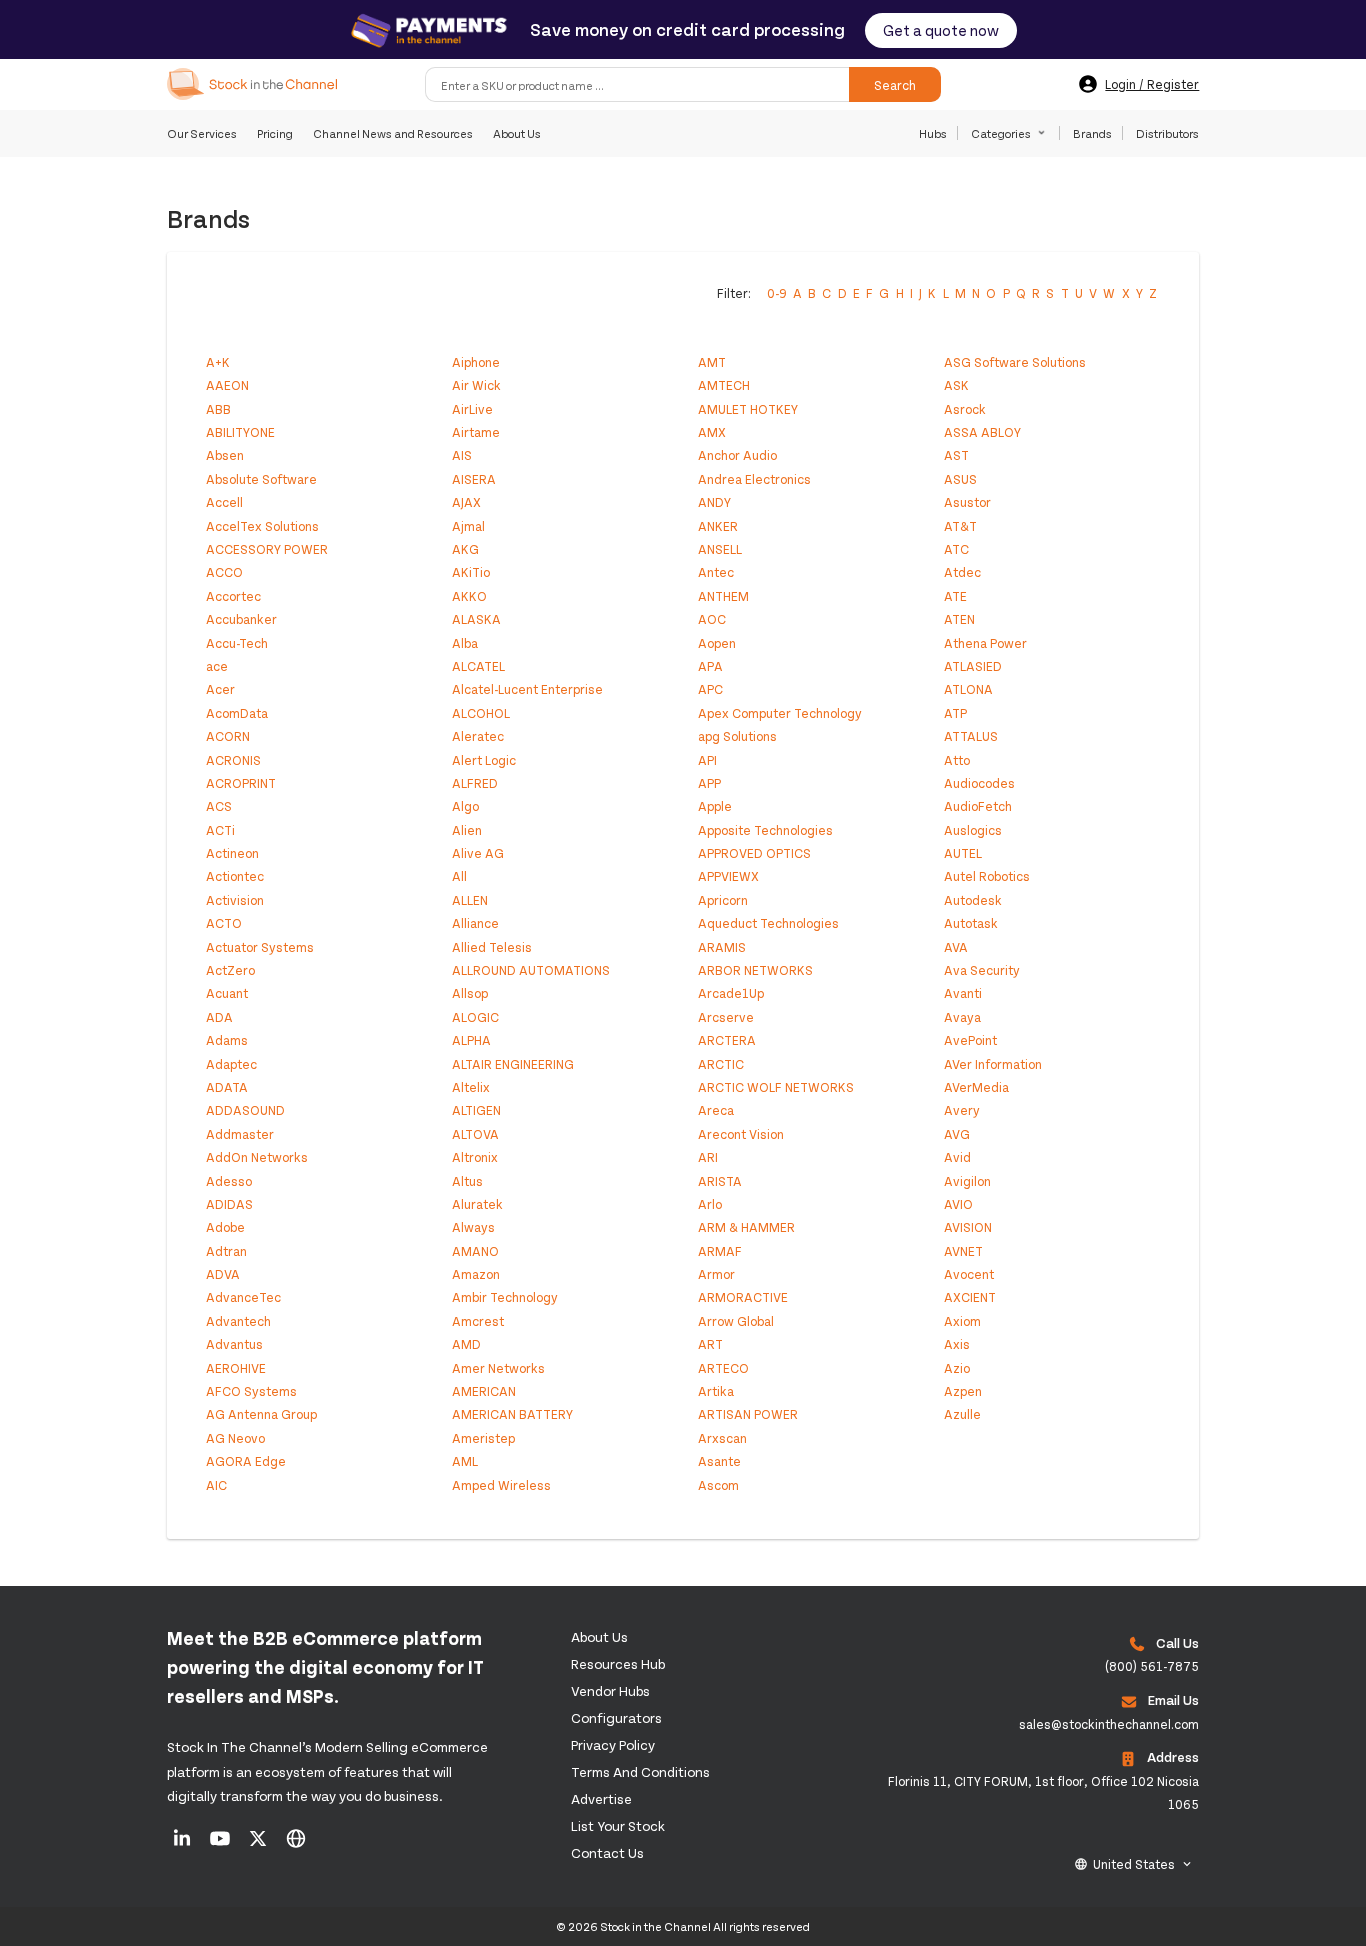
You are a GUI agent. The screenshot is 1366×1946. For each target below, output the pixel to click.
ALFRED (475, 783)
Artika (716, 1391)
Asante (719, 1461)
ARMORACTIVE (743, 1297)
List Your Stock (618, 1825)
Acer (220, 689)
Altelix (471, 1087)
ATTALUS (971, 736)
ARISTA (720, 1181)
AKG (465, 549)
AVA (956, 947)
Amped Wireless (501, 1485)
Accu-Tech (237, 643)
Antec (716, 572)
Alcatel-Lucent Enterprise (527, 689)
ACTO (224, 923)
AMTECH (724, 385)
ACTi (220, 830)
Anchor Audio (737, 455)
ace (217, 666)
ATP (955, 713)
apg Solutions (737, 736)
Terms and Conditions (640, 1771)
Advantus (234, 1344)
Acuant (227, 993)
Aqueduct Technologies (768, 923)
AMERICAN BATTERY (512, 1414)
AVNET (963, 1251)
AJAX (466, 502)
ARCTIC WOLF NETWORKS (776, 1087)
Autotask (971, 923)
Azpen (963, 1391)
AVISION (968, 1227)
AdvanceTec (243, 1297)
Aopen (717, 643)
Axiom (962, 1321)
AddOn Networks (257, 1157)
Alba (465, 643)
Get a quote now (941, 29)
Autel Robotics (987, 876)
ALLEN (470, 900)
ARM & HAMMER (746, 1227)
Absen (225, 455)
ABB (218, 409)
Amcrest (478, 1321)
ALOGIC (475, 1017)
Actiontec (235, 876)
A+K (218, 362)
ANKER (718, 526)
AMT (712, 362)
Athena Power (985, 643)
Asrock (965, 409)
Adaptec (231, 1064)
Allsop (470, 993)
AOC (712, 619)
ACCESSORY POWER (267, 549)
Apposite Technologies (765, 830)
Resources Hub (618, 1663)
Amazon (476, 1274)
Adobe (225, 1227)
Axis (957, 1344)
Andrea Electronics (754, 479)
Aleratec (478, 736)
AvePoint (970, 1040)
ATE (955, 596)
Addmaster (240, 1134)
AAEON (227, 385)
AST (956, 455)
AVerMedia (976, 1087)
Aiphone (476, 362)
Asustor (967, 502)
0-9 (777, 293)
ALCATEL (478, 666)
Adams (227, 1040)
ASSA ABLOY (982, 432)
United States (1134, 1864)
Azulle (962, 1414)
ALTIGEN (476, 1110)
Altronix (475, 1157)
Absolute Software (261, 479)
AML (465, 1461)
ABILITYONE (240, 432)
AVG (957, 1134)
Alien (467, 830)
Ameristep (483, 1438)
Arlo (710, 1204)
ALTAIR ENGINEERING (513, 1064)
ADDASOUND (245, 1110)
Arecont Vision (741, 1134)
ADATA (227, 1087)
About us (599, 1636)
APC (710, 689)
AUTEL (963, 853)
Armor (716, 1274)
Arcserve (726, 1017)
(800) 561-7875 (1152, 1666)
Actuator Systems (260, 947)
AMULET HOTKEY (748, 409)
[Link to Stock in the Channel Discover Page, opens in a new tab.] (296, 1845)
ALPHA (471, 1040)
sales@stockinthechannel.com (1109, 1724)
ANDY (714, 502)
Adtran (226, 1251)
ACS (219, 806)
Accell (224, 502)
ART (710, 1344)
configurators (616, 1717)
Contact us (607, 1852)
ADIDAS (229, 1204)
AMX (712, 432)
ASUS (960, 479)
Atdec (962, 572)
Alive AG (478, 853)
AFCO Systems (251, 1391)
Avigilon (967, 1181)
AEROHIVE (236, 1368)
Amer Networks (498, 1368)
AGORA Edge (246, 1461)
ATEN (959, 619)
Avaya (962, 1017)
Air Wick (476, 385)
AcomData (237, 713)
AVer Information (993, 1064)
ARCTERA (727, 1040)
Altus (467, 1181)
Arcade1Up (731, 993)
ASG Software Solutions (1015, 362)
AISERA (474, 479)
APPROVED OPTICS (754, 853)
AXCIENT (970, 1297)
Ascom (718, 1485)
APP (709, 783)
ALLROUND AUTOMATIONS (531, 970)
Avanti (963, 993)
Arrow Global (736, 1321)
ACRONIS (233, 760)
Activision (235, 900)
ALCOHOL (481, 713)
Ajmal (468, 526)
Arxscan (722, 1438)
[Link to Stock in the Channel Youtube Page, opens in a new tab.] (221, 1845)
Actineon (232, 853)
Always (473, 1227)
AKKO (469, 596)
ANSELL (720, 549)
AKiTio (471, 572)
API (707, 760)
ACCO (224, 572)
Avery (962, 1110)
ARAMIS (722, 947)
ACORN (228, 736)
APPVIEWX (728, 876)
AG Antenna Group (261, 1414)
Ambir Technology (505, 1297)
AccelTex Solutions (262, 526)
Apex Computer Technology (780, 713)
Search (895, 84)
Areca (716, 1110)
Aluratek (477, 1204)
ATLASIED (973, 666)
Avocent (969, 1274)
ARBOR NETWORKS (755, 970)
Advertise (601, 1798)
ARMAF (720, 1251)
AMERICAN (484, 1391)
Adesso (229, 1181)
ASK (956, 385)
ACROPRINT (241, 783)
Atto (957, 760)
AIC (216, 1485)
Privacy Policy (613, 1744)
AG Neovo (235, 1438)
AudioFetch (978, 806)
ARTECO (723, 1368)
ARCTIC (721, 1064)
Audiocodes (979, 783)
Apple (715, 806)
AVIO (958, 1204)
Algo (465, 806)
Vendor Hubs (610, 1690)
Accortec (233, 596)
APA (710, 666)
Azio (957, 1368)
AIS (462, 455)
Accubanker (241, 619)
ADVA (223, 1274)
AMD (466, 1344)
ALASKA (476, 619)
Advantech (238, 1321)
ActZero (230, 970)
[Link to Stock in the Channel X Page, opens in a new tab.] (259, 1845)
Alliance (475, 923)
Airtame (476, 432)
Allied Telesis (492, 947)
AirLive (472, 409)
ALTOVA (475, 1134)
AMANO (475, 1251)
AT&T (960, 526)
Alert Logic (484, 760)
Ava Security (982, 970)
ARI (708, 1157)
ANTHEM (723, 596)
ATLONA (968, 689)
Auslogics (973, 830)
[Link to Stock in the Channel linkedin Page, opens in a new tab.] (183, 1845)
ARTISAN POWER (748, 1414)
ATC (956, 549)
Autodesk (973, 900)
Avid (957, 1157)
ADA (219, 1017)
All (459, 876)
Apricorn (723, 900)
